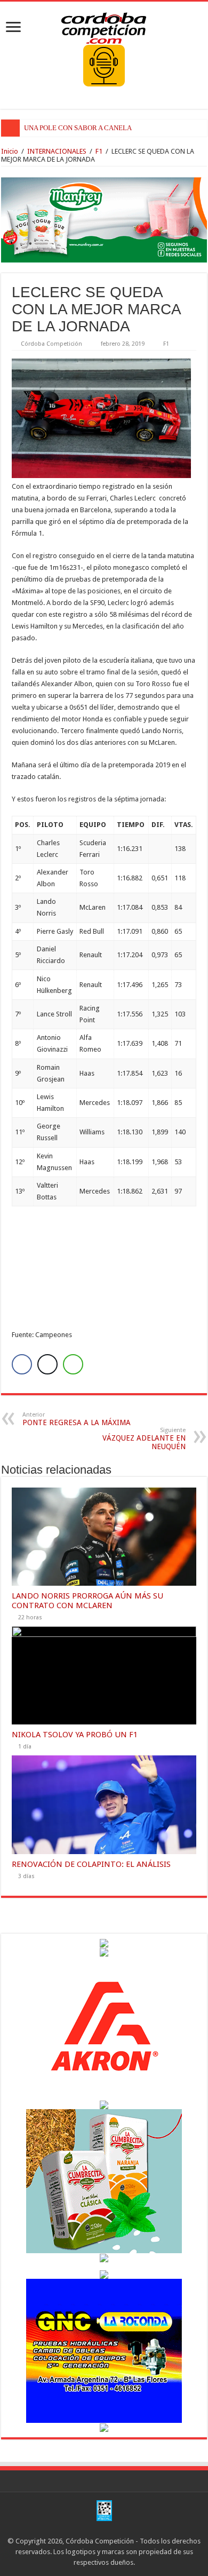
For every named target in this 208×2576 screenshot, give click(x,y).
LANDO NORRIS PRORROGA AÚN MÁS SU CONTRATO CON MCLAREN (87, 1601)
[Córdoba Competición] (104, 26)
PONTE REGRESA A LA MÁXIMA (77, 1419)
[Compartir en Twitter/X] (47, 1364)
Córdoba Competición (51, 344)
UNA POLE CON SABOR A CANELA (78, 128)
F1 (99, 151)
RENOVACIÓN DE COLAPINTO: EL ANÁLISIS (91, 1864)
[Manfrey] (104, 219)
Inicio (10, 151)
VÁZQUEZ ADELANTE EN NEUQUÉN (144, 1439)
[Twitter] (104, 2529)
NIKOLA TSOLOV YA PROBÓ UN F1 (75, 1735)
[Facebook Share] (22, 1364)
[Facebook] (94, 2529)
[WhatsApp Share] (73, 1364)
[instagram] (114, 2529)
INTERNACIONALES (57, 151)
